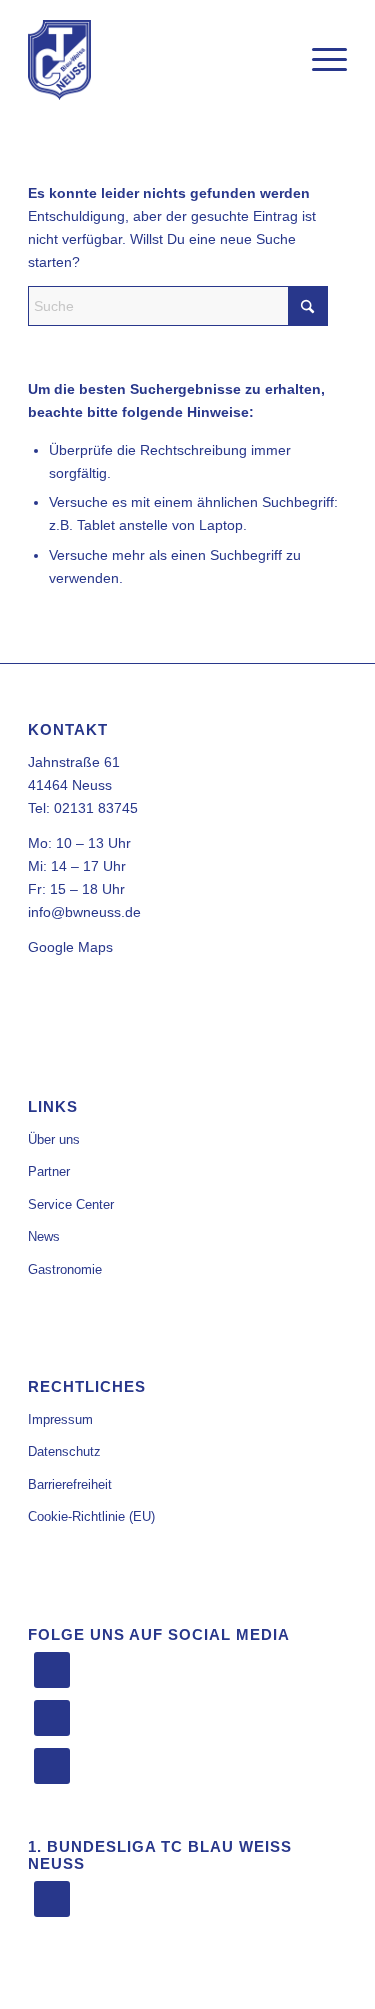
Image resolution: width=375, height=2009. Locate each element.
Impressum (60, 1419)
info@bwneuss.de (84, 912)
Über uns (54, 1139)
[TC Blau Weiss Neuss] (155, 60)
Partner (49, 1171)
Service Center (71, 1204)
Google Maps (70, 947)
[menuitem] (319, 60)
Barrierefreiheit (70, 1484)
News (44, 1236)
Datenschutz (64, 1451)
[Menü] (319, 60)
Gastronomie (65, 1269)
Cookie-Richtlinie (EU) (91, 1516)
